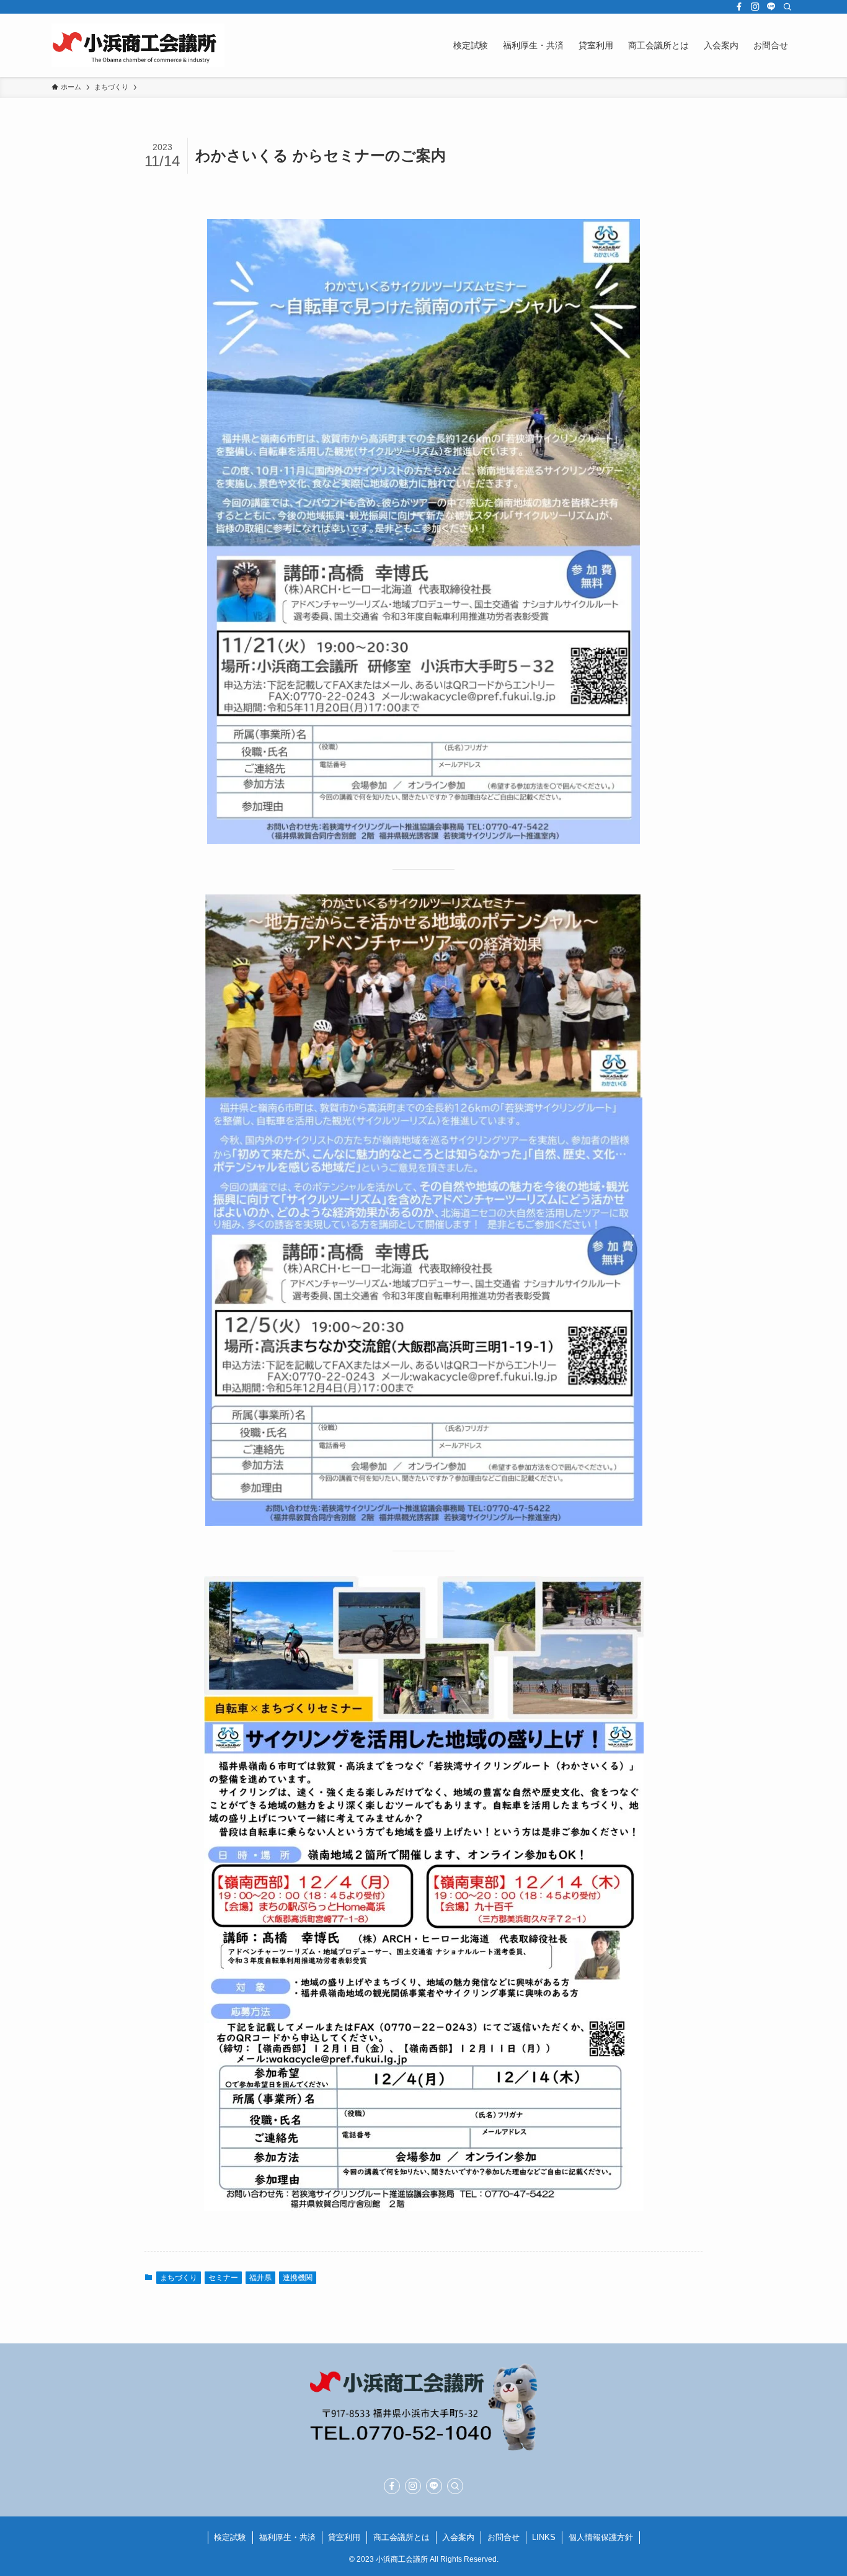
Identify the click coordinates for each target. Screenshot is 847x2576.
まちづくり (179, 2278)
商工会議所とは (401, 2537)
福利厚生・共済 (287, 2537)
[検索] (787, 7)
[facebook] (739, 7)
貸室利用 (344, 2537)
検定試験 (230, 2537)
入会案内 (458, 2537)
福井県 (260, 2278)
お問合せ (503, 2537)
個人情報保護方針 (601, 2537)
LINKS (544, 2537)
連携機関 (298, 2278)
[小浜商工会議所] (138, 45)
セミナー (223, 2278)
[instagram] (755, 7)
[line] (771, 7)
